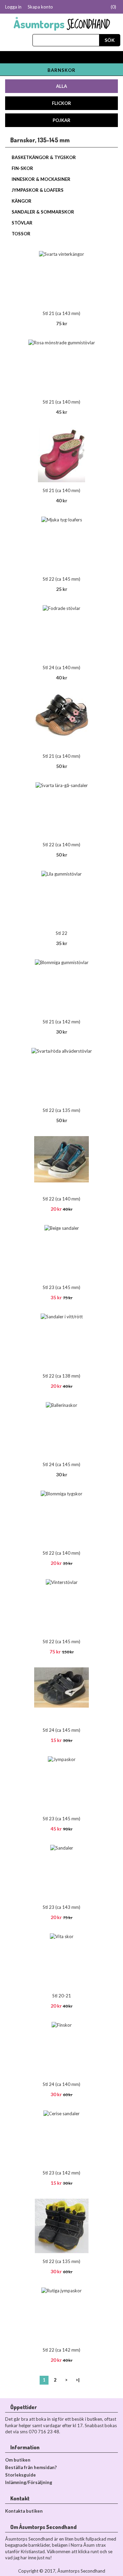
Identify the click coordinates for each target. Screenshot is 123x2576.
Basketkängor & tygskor (44, 157)
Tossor (21, 234)
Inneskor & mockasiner (41, 179)
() (113, 7)
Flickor (61, 103)
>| (78, 2380)
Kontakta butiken (24, 2511)
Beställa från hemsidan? (31, 2467)
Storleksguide (20, 2475)
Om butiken (18, 2460)
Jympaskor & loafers (38, 190)
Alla (61, 86)
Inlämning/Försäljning (29, 2482)
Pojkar (61, 120)
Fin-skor (22, 168)
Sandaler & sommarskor (43, 212)
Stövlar (22, 223)
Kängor (22, 201)
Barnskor (61, 70)
